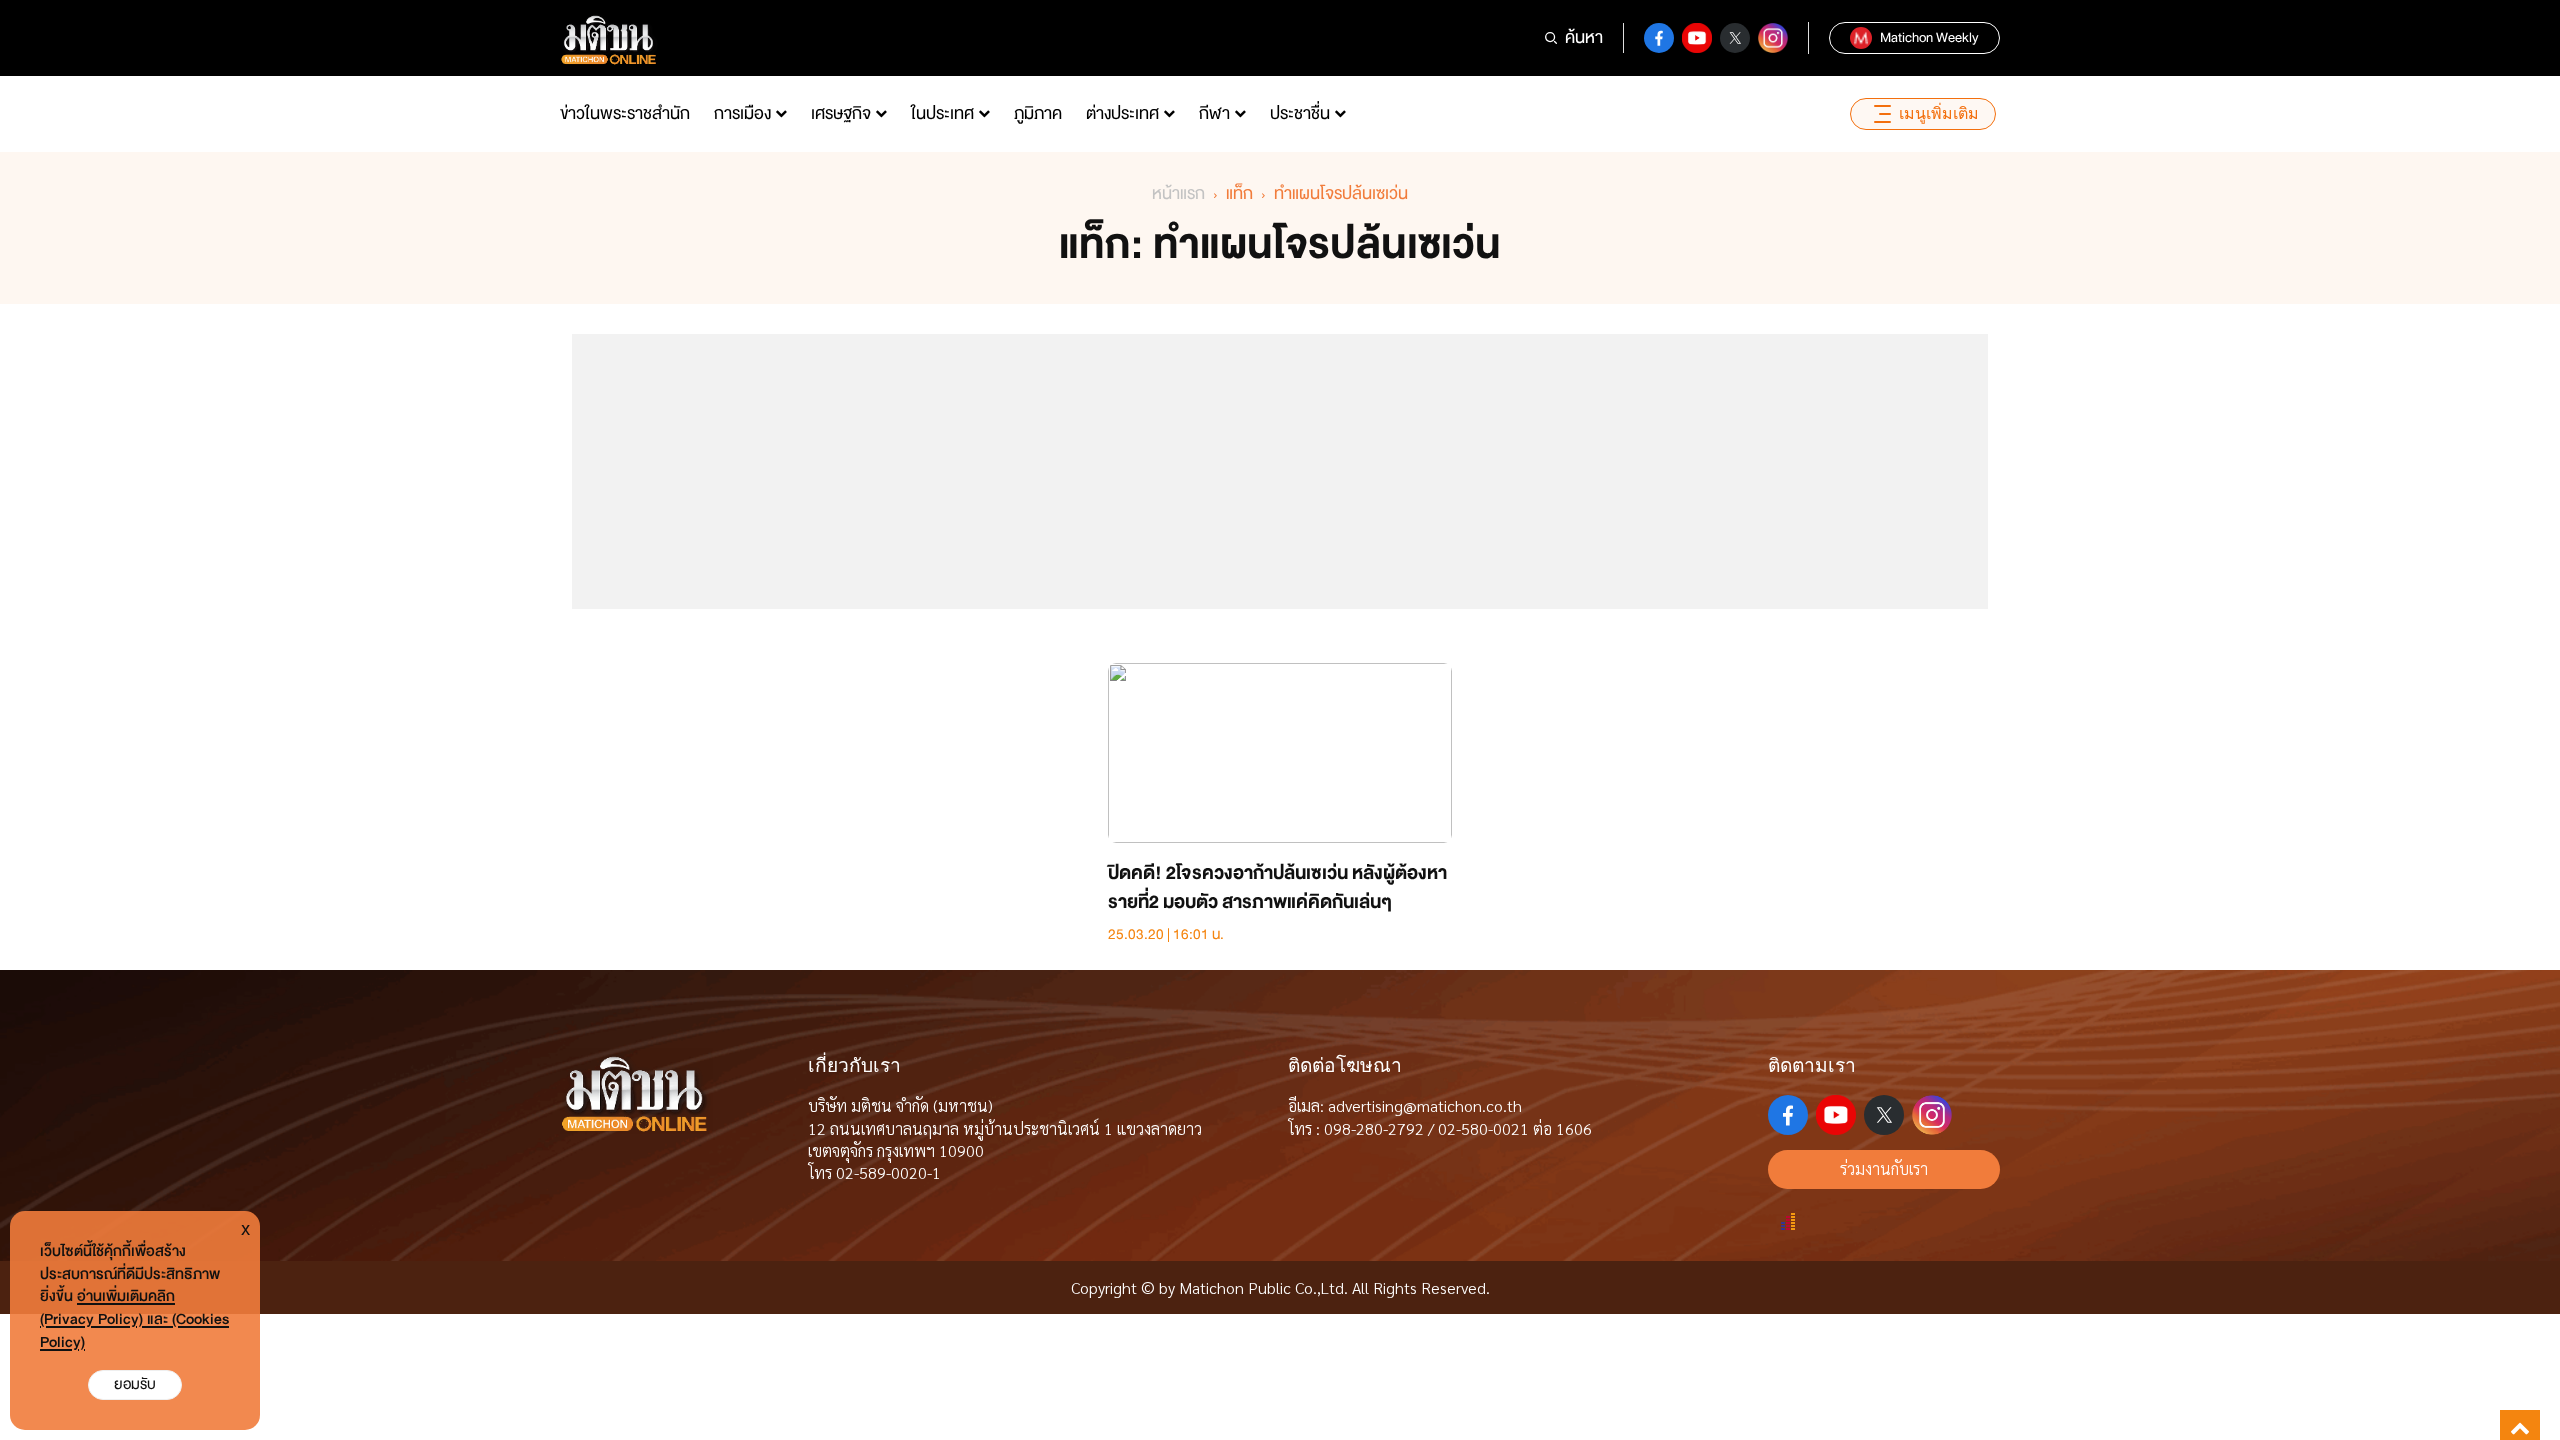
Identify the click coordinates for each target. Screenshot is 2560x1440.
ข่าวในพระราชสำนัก (625, 113)
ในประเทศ (942, 113)
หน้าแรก (1178, 193)
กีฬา (1214, 113)
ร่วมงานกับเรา (1884, 1168)
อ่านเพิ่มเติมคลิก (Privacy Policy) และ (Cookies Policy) (134, 1319)
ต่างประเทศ (1122, 113)
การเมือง (742, 113)
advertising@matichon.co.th (1425, 1105)
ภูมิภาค (1038, 113)
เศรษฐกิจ (841, 113)
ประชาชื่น (1300, 113)
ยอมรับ (135, 1384)
